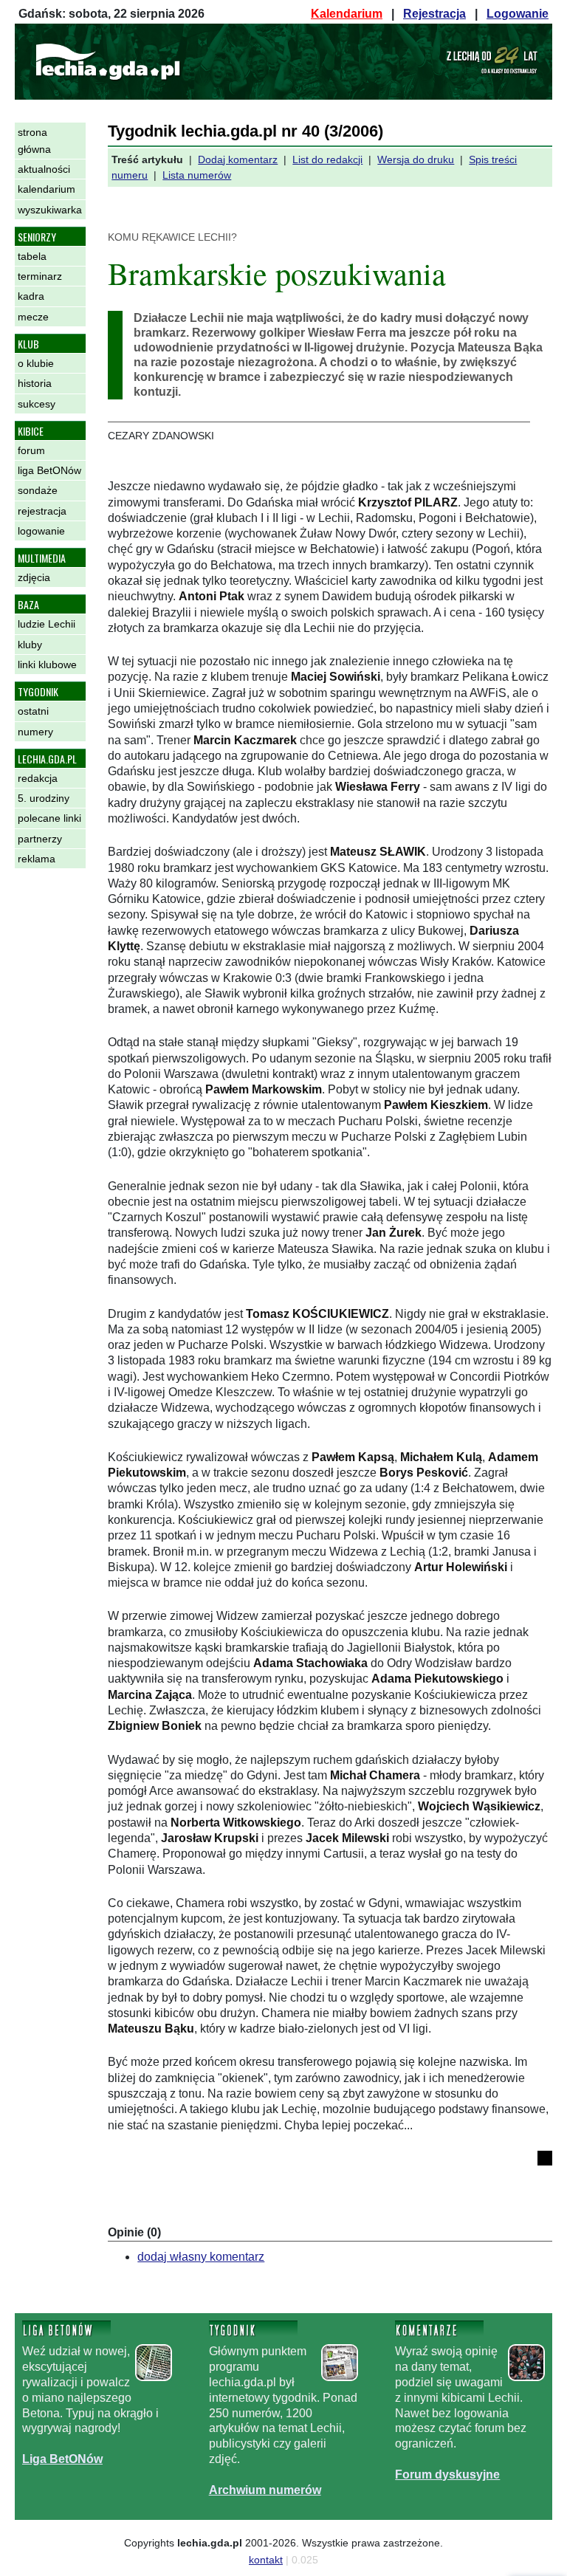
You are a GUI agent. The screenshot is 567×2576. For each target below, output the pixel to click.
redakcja (38, 778)
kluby (30, 645)
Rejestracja (434, 14)
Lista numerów (197, 175)
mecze (33, 317)
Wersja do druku (416, 159)
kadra (31, 296)
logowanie (41, 531)
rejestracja (42, 511)
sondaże (38, 490)
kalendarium (47, 189)
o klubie (36, 363)
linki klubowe (47, 664)
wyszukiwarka (50, 210)
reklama (37, 859)
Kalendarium (347, 14)
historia (35, 383)
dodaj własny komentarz (201, 2257)
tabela (32, 256)
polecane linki (49, 818)
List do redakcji (327, 159)
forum (31, 450)
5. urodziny (44, 798)
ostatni (33, 711)
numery (35, 732)
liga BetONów (49, 470)
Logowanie (518, 14)
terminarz (40, 276)
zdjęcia (34, 577)
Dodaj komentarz (238, 159)
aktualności (44, 169)
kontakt (266, 2560)
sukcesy (37, 404)
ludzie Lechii (47, 624)
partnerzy (40, 839)
